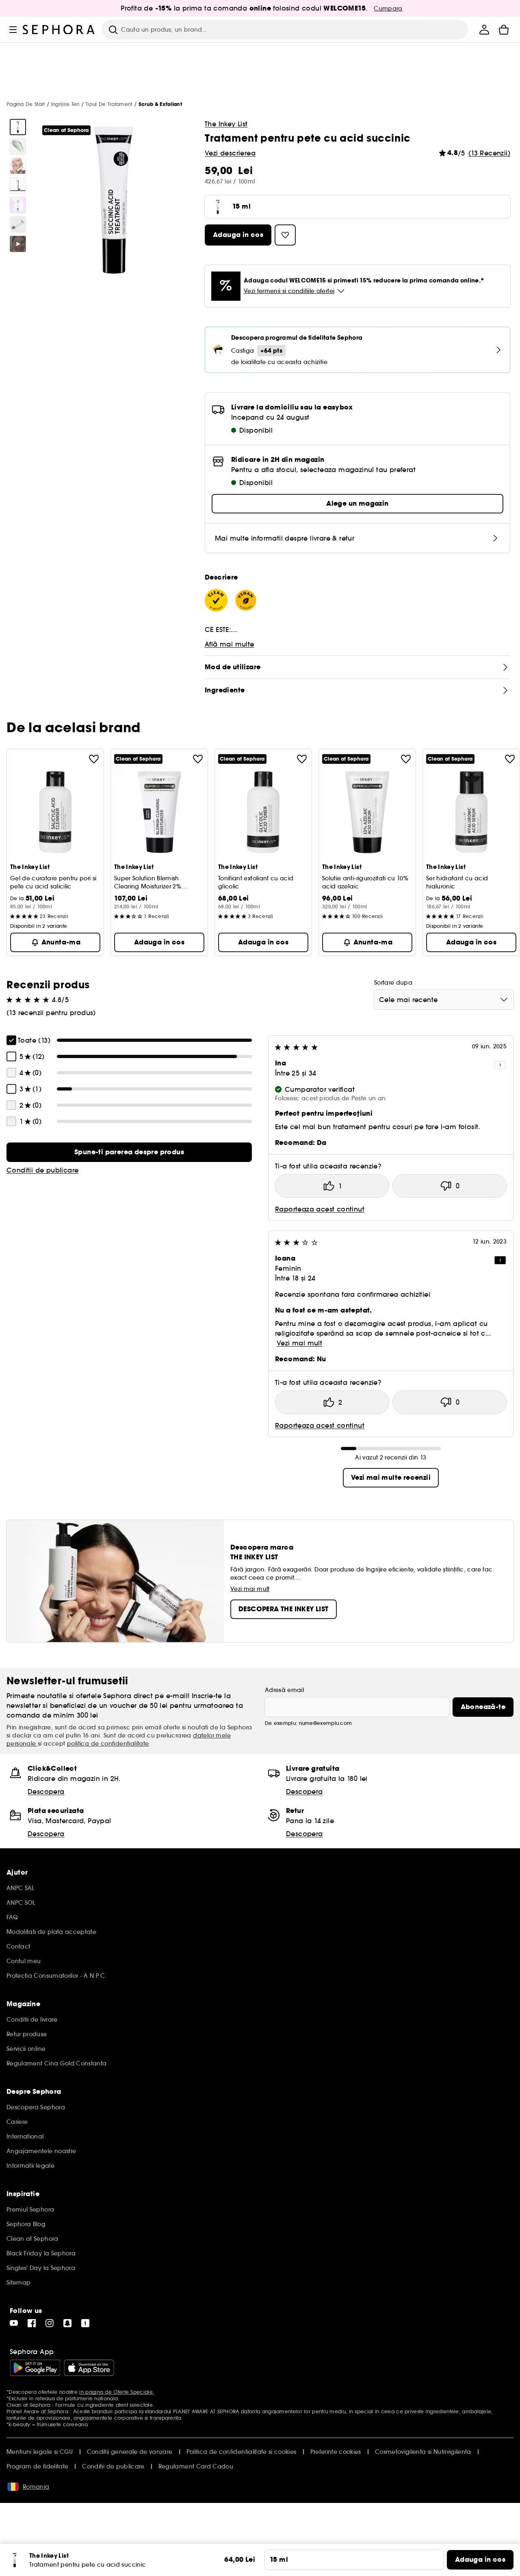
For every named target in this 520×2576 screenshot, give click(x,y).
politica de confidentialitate (108, 1744)
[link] (129, 1152)
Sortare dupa (393, 983)
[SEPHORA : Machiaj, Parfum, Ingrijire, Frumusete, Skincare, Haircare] (59, 30)
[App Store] (89, 2368)
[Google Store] (35, 2368)
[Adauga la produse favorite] (94, 759)
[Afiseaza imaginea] (18, 127)
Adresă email (284, 1690)
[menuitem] (484, 30)
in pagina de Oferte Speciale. (117, 2392)
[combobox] (444, 1000)
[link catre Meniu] (13, 30)
